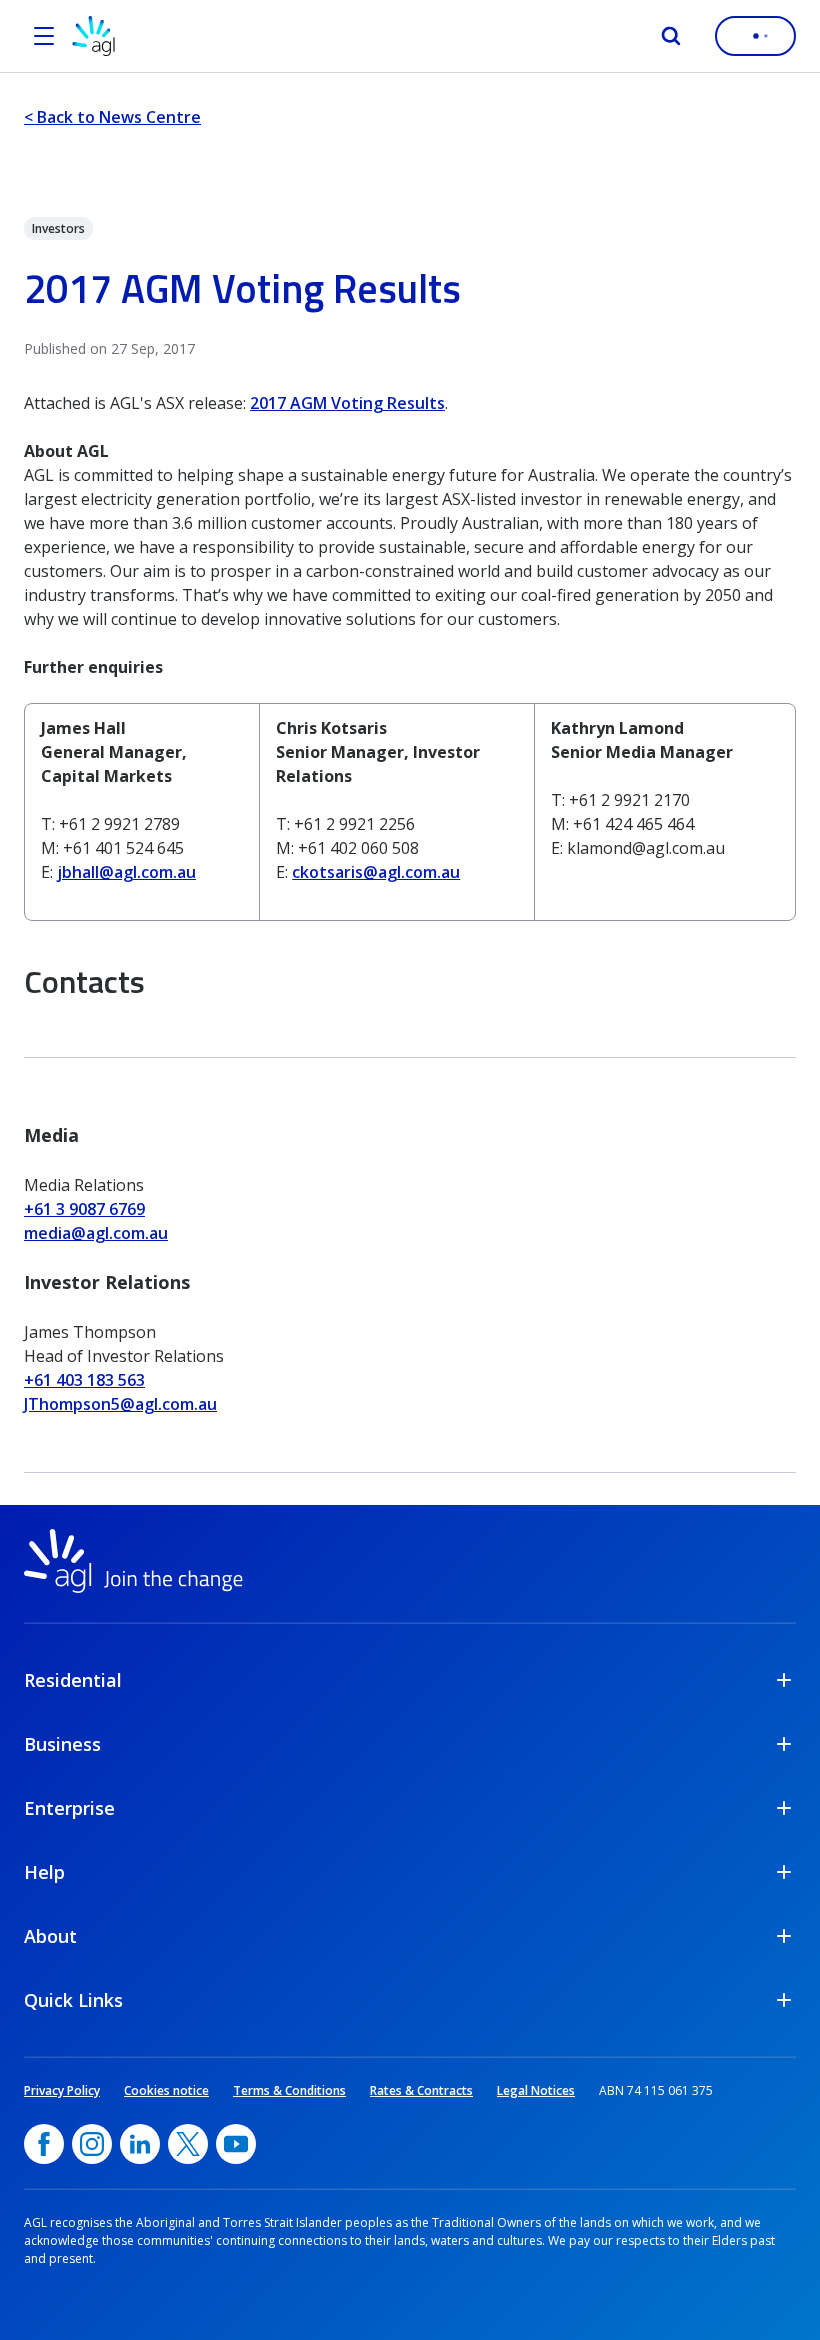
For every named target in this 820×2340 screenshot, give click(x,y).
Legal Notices (536, 2090)
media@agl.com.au (96, 1233)
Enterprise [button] (69, 1808)
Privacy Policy (62, 2090)
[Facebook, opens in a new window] (44, 2144)
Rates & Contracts (421, 2090)
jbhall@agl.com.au (126, 872)
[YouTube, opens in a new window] (236, 2144)
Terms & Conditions (289, 2090)
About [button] (50, 1936)
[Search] (671, 36)
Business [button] (62, 1744)
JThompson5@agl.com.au (120, 1404)
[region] (410, 816)
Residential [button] (73, 1680)
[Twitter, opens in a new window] (188, 2144)
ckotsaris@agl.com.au (376, 872)
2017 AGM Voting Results (347, 403)
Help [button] (44, 1872)
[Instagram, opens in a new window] (92, 2144)
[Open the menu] (44, 36)
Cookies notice (166, 2090)
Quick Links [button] (73, 2000)
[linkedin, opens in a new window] (140, 2144)
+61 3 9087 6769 (84, 1209)
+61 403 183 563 (84, 1380)
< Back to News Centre (112, 117)
